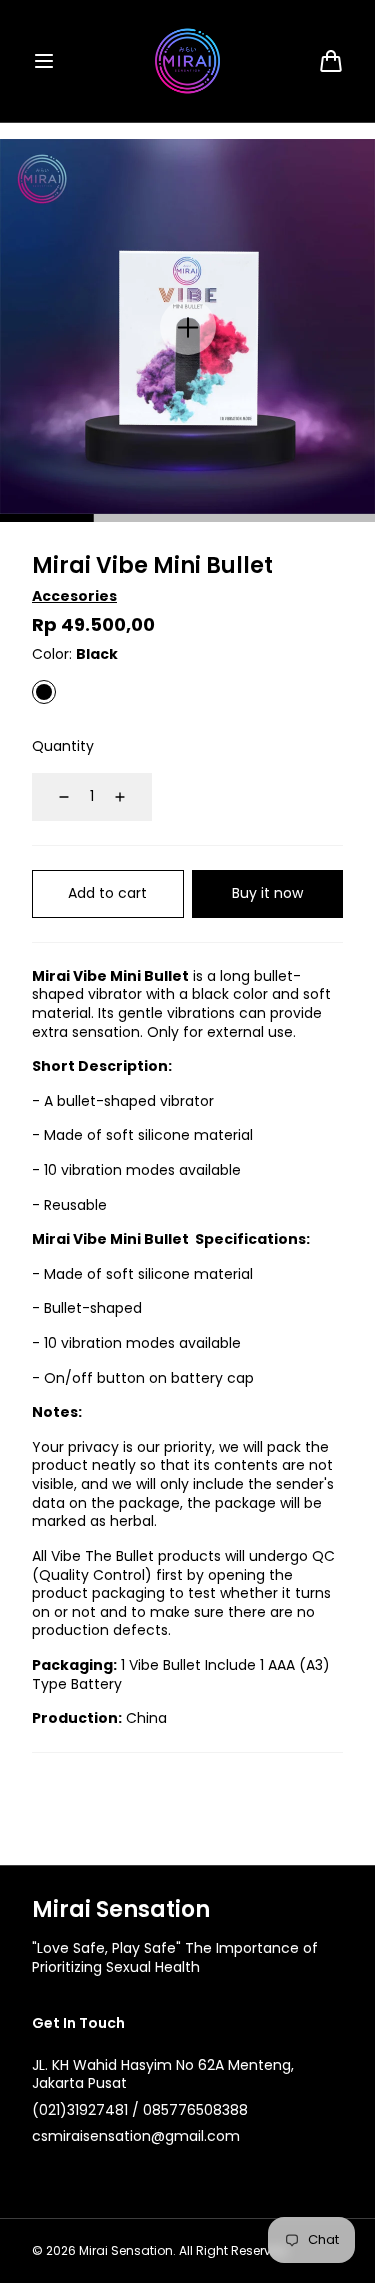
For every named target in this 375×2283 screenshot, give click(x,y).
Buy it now (267, 893)
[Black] (44, 692)
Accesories (74, 596)
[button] (44, 61)
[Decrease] (52, 797)
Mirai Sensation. (127, 2251)
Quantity (63, 746)
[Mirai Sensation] (187, 61)
